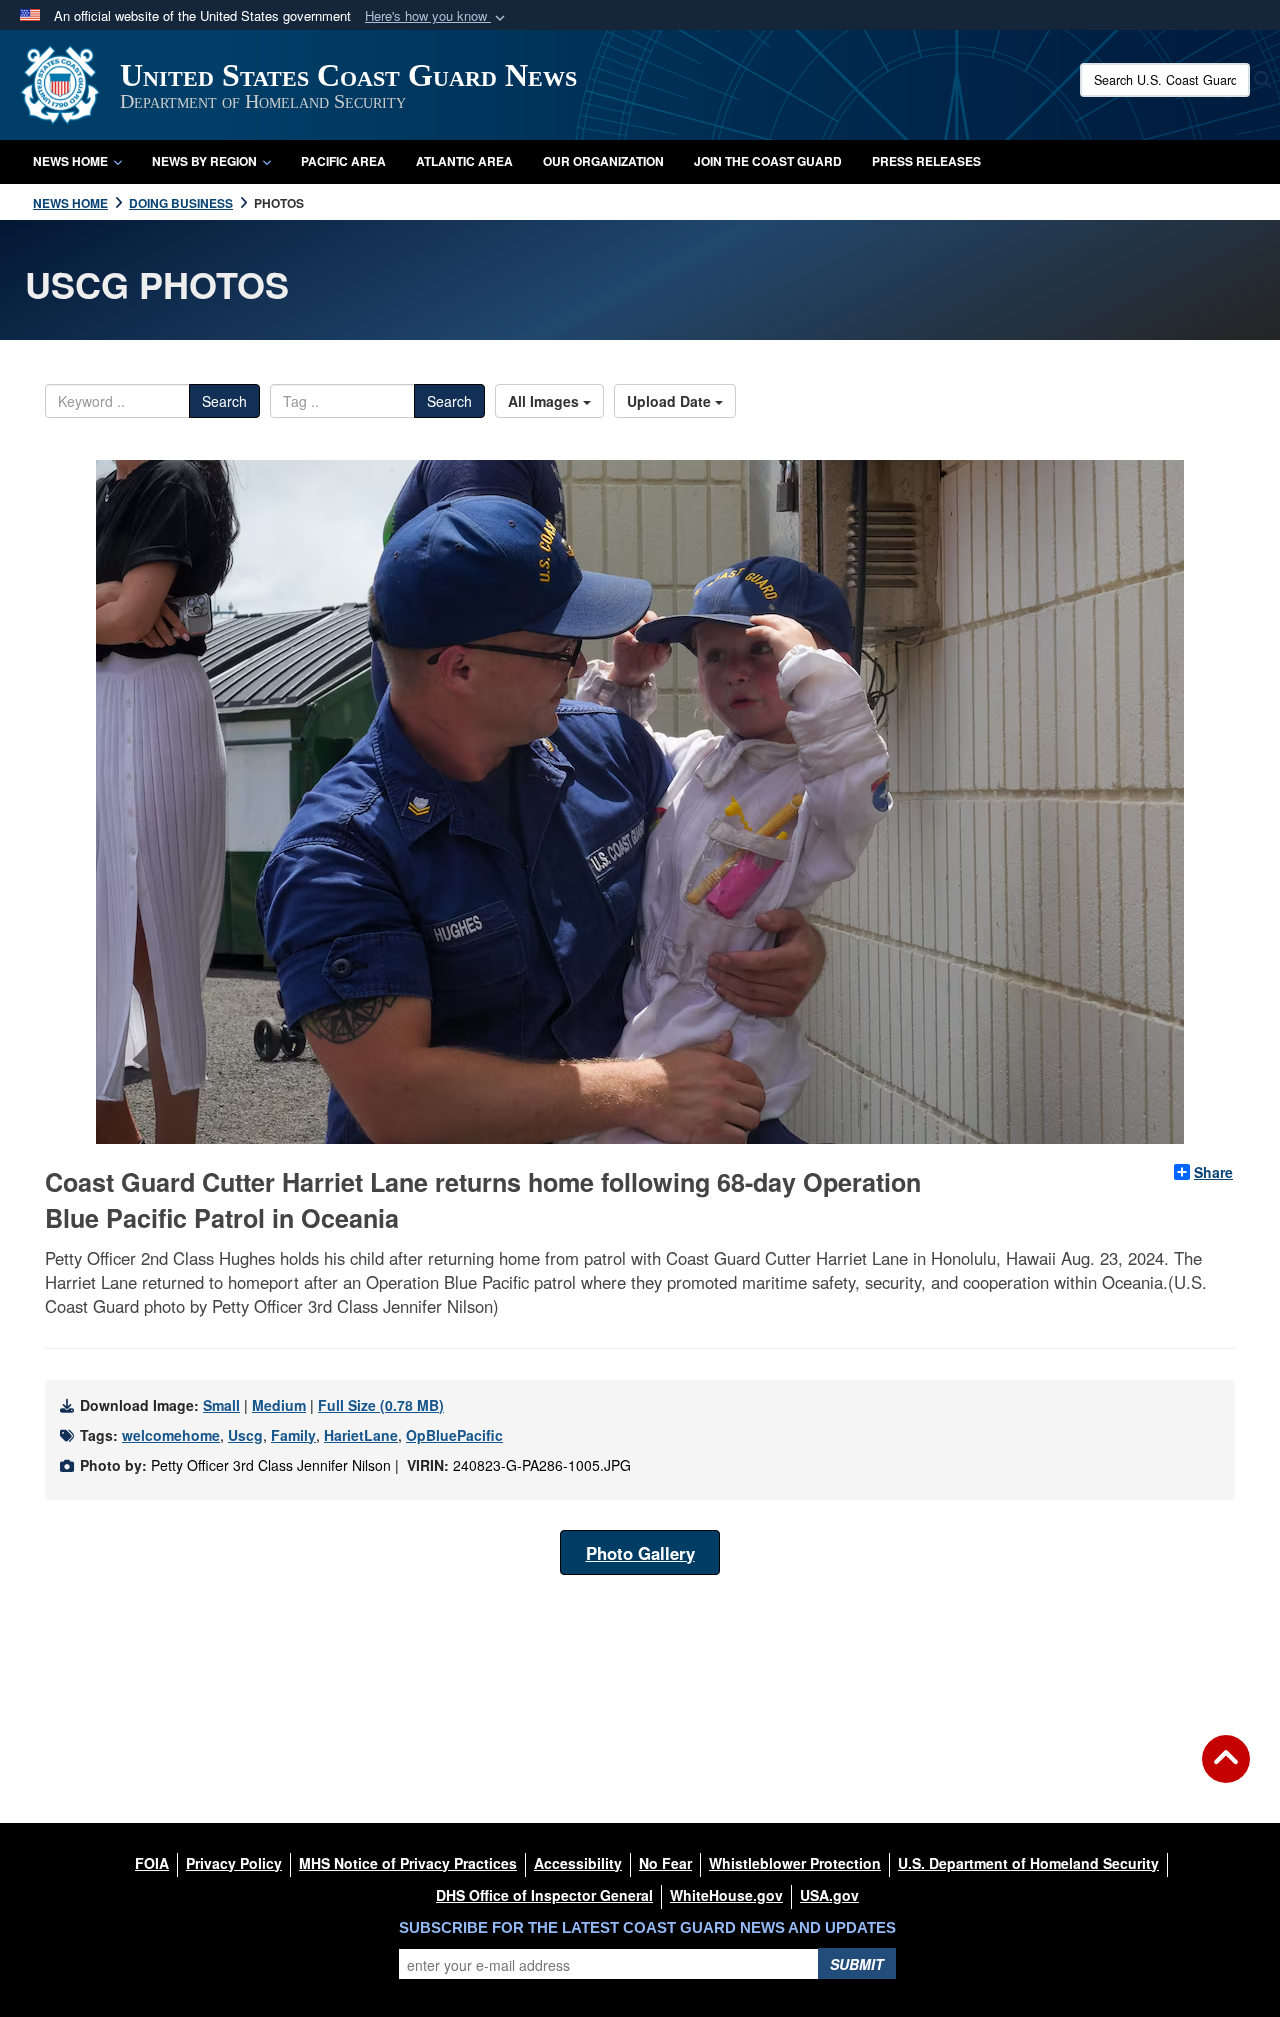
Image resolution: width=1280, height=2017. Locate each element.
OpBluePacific (454, 1435)
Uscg (245, 1435)
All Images (545, 401)
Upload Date (671, 401)
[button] (437, 16)
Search (224, 401)
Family (293, 1435)
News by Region (204, 161)
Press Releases (926, 161)
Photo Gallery (640, 1553)
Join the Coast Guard (768, 161)
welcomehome (171, 1435)
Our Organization (603, 161)
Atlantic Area (464, 161)
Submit (857, 1964)
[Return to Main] (1226, 1771)
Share (1213, 1172)
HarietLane (361, 1435)
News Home (70, 161)
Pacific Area (343, 161)
